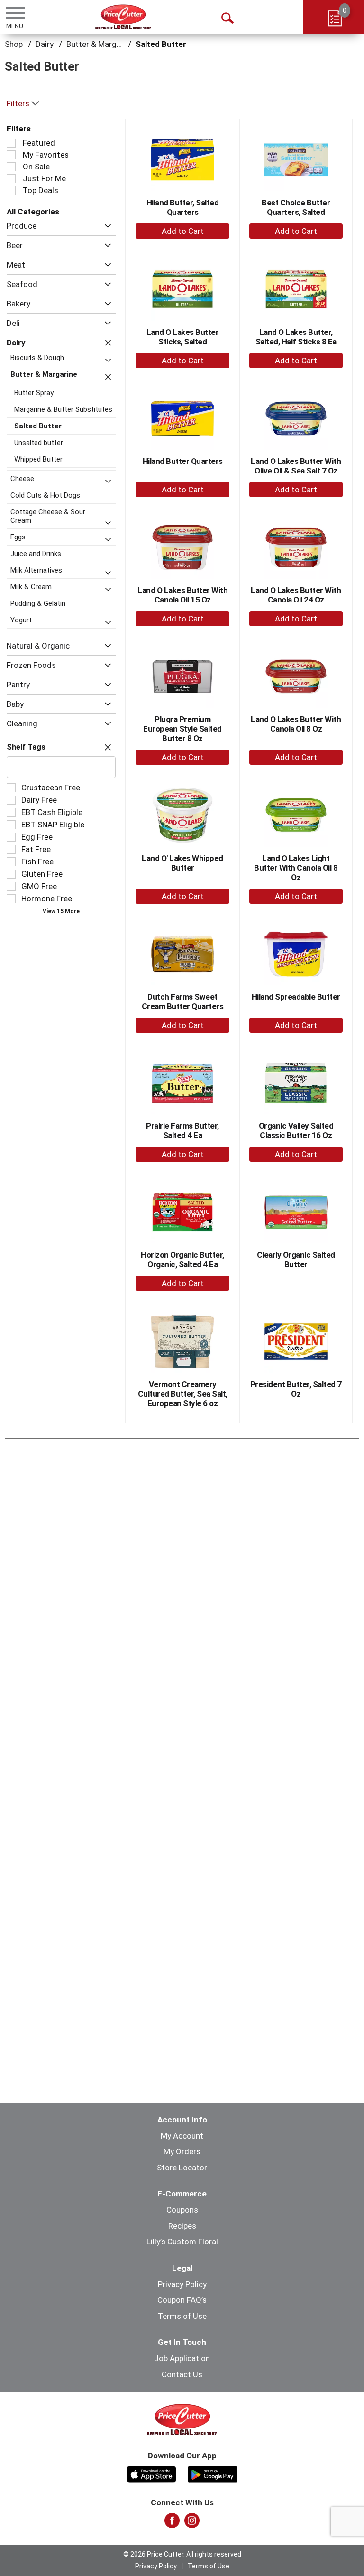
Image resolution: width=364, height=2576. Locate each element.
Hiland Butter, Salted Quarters (183, 207)
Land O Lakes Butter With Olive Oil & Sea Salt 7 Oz (296, 466)
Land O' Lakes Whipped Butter (182, 863)
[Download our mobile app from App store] (151, 2473)
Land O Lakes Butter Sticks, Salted (183, 337)
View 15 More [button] (61, 911)
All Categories (33, 212)
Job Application (182, 2358)
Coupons (182, 2210)
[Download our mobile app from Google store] (213, 2473)
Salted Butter (161, 44)
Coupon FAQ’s (182, 2300)
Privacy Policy (182, 2284)
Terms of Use (182, 2316)
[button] (105, 226)
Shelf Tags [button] (26, 747)
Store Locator (182, 2168)
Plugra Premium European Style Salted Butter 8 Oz (182, 729)
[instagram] (192, 2523)
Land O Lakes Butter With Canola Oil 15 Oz (182, 595)
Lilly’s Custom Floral (182, 2242)
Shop (14, 44)
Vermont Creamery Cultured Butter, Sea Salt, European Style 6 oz (183, 1394)
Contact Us (182, 2374)
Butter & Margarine (100, 44)
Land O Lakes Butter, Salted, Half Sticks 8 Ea (296, 337)
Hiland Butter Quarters (183, 461)
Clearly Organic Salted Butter (296, 1260)
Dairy (45, 44)
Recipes (182, 2226)
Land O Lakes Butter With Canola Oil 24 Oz (296, 595)
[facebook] (172, 2523)
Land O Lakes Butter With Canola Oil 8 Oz (296, 724)
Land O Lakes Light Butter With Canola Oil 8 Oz (296, 868)
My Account (182, 2136)
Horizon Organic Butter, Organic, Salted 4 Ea (182, 1260)
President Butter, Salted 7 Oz (296, 1389)
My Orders (182, 2151)
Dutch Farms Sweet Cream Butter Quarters (183, 1001)
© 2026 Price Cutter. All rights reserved (182, 2554)
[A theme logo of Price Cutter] (123, 17)
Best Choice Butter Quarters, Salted (296, 207)
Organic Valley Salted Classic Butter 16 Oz (296, 1130)
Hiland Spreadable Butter (296, 997)
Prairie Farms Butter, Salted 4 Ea (182, 1130)
